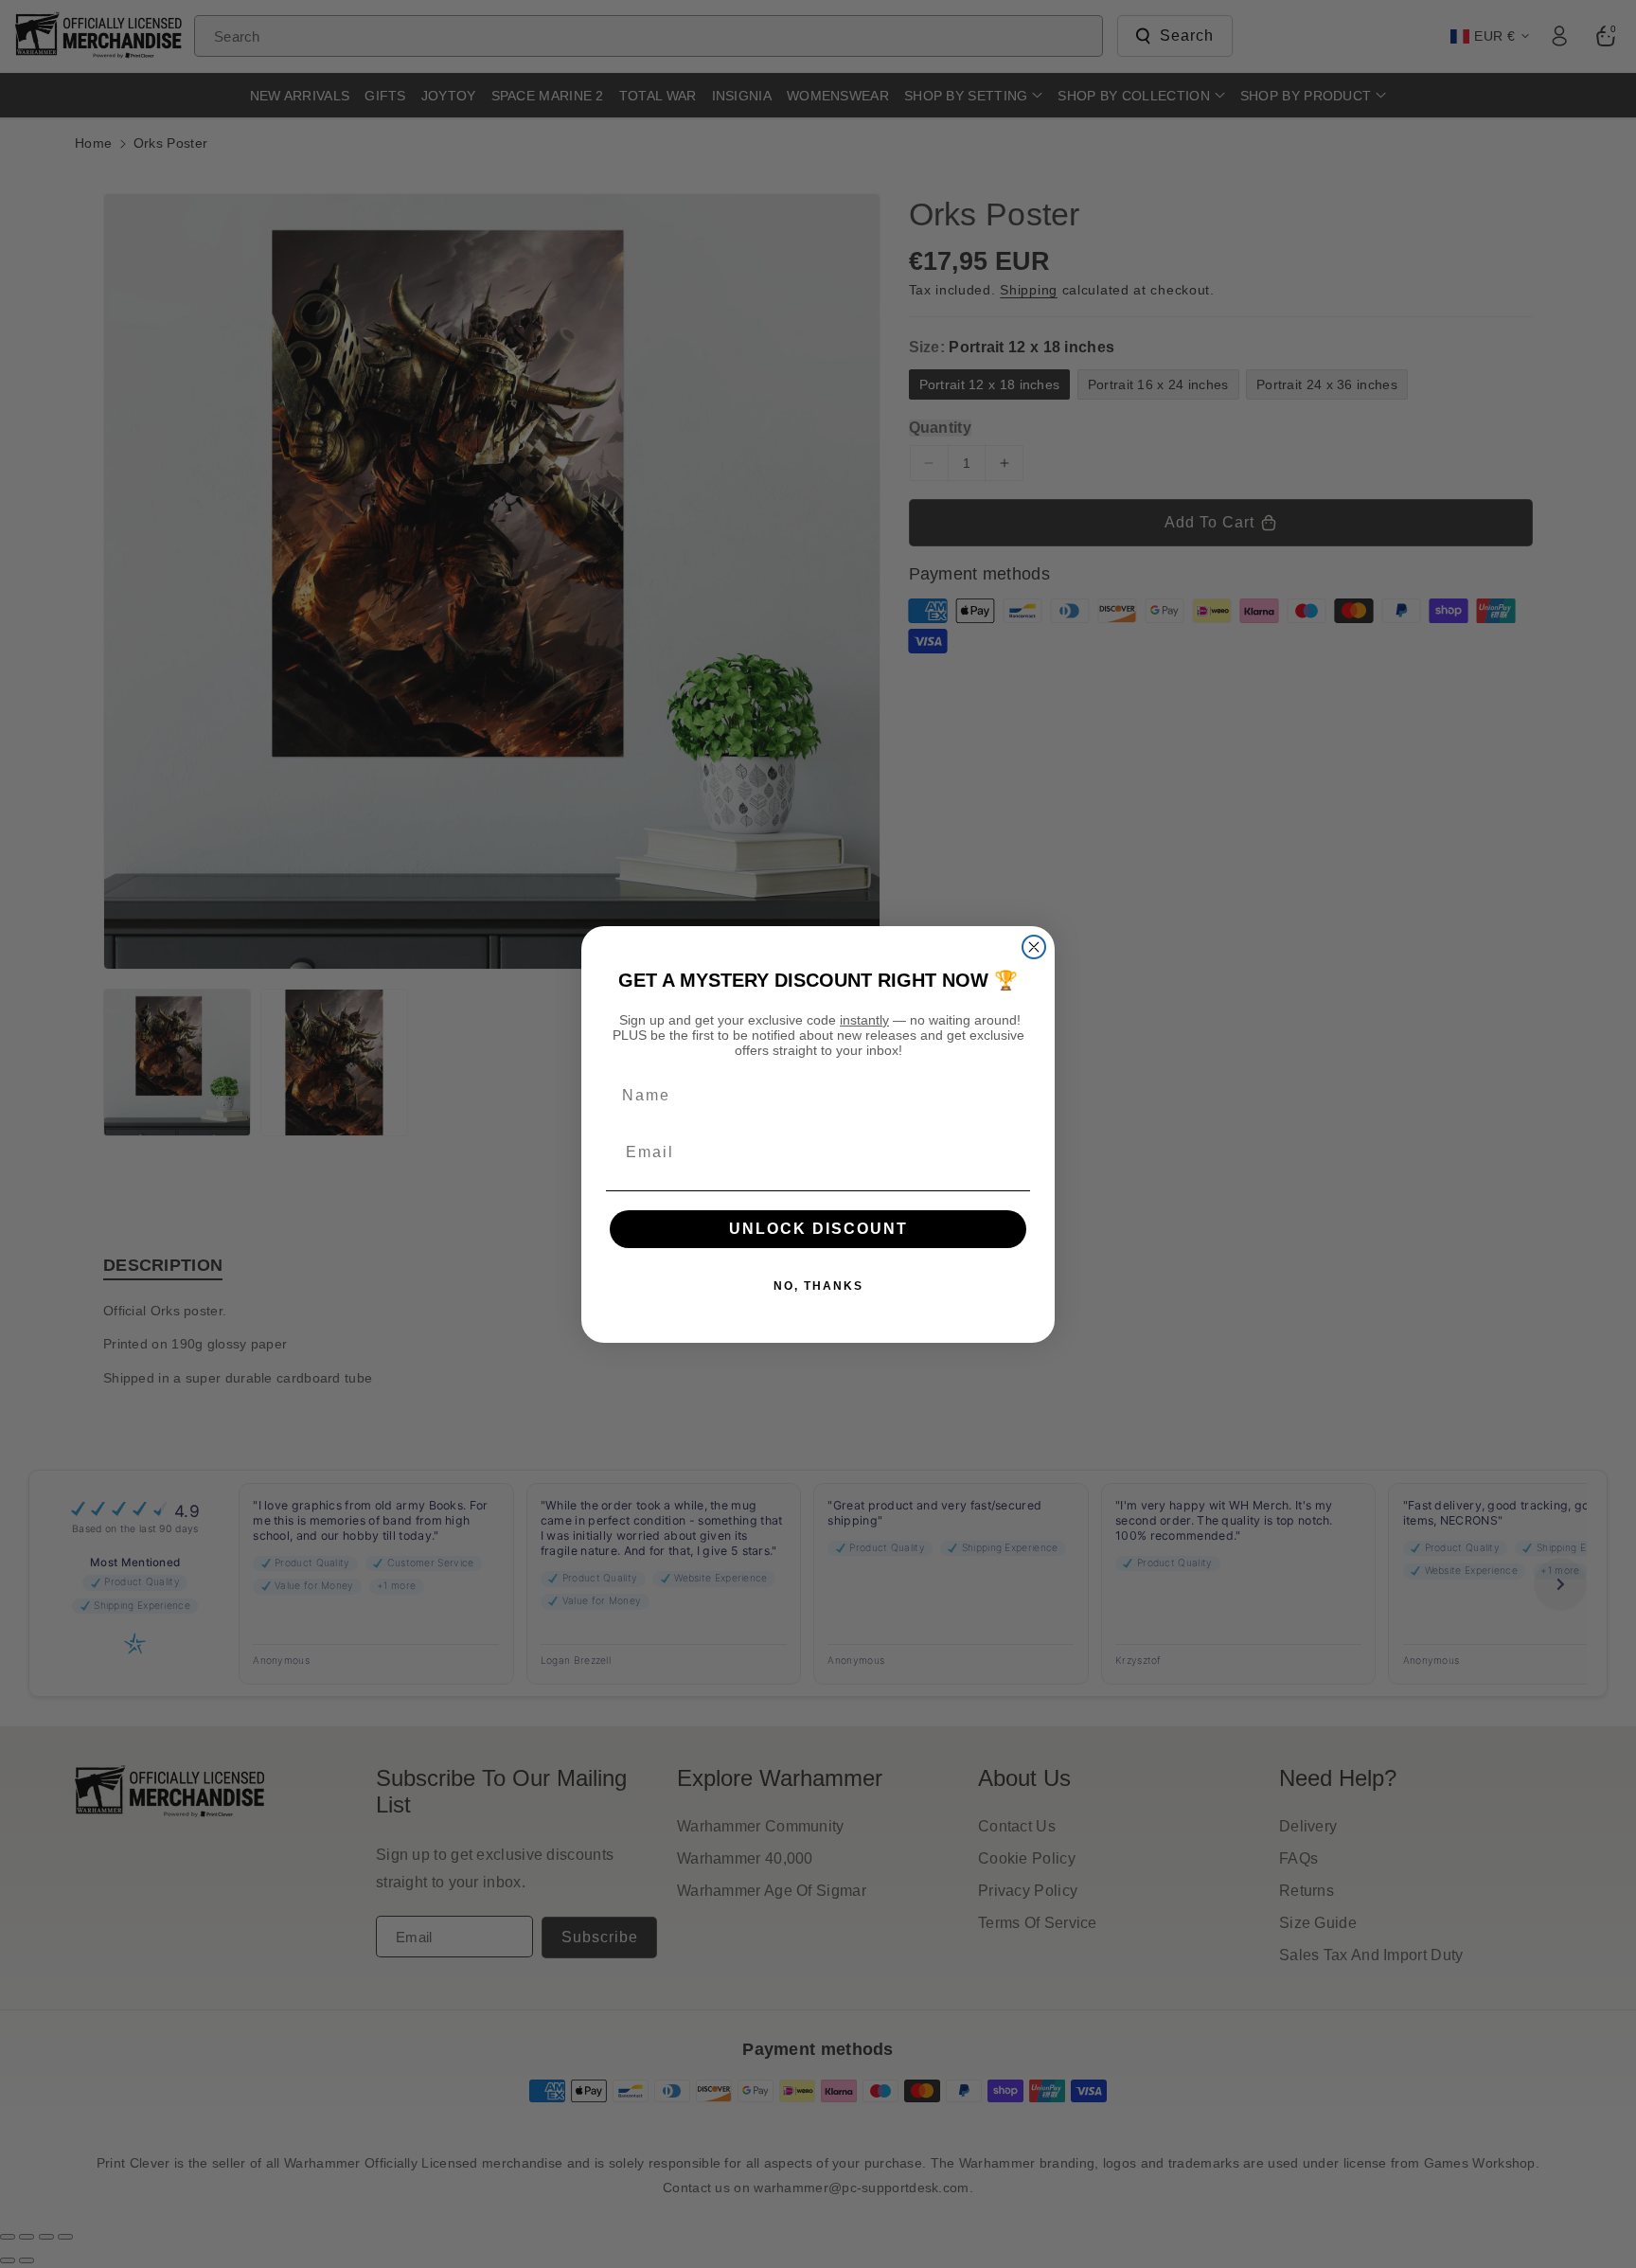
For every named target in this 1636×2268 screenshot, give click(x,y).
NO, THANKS (818, 1286)
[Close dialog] (1034, 947)
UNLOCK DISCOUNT (818, 1229)
